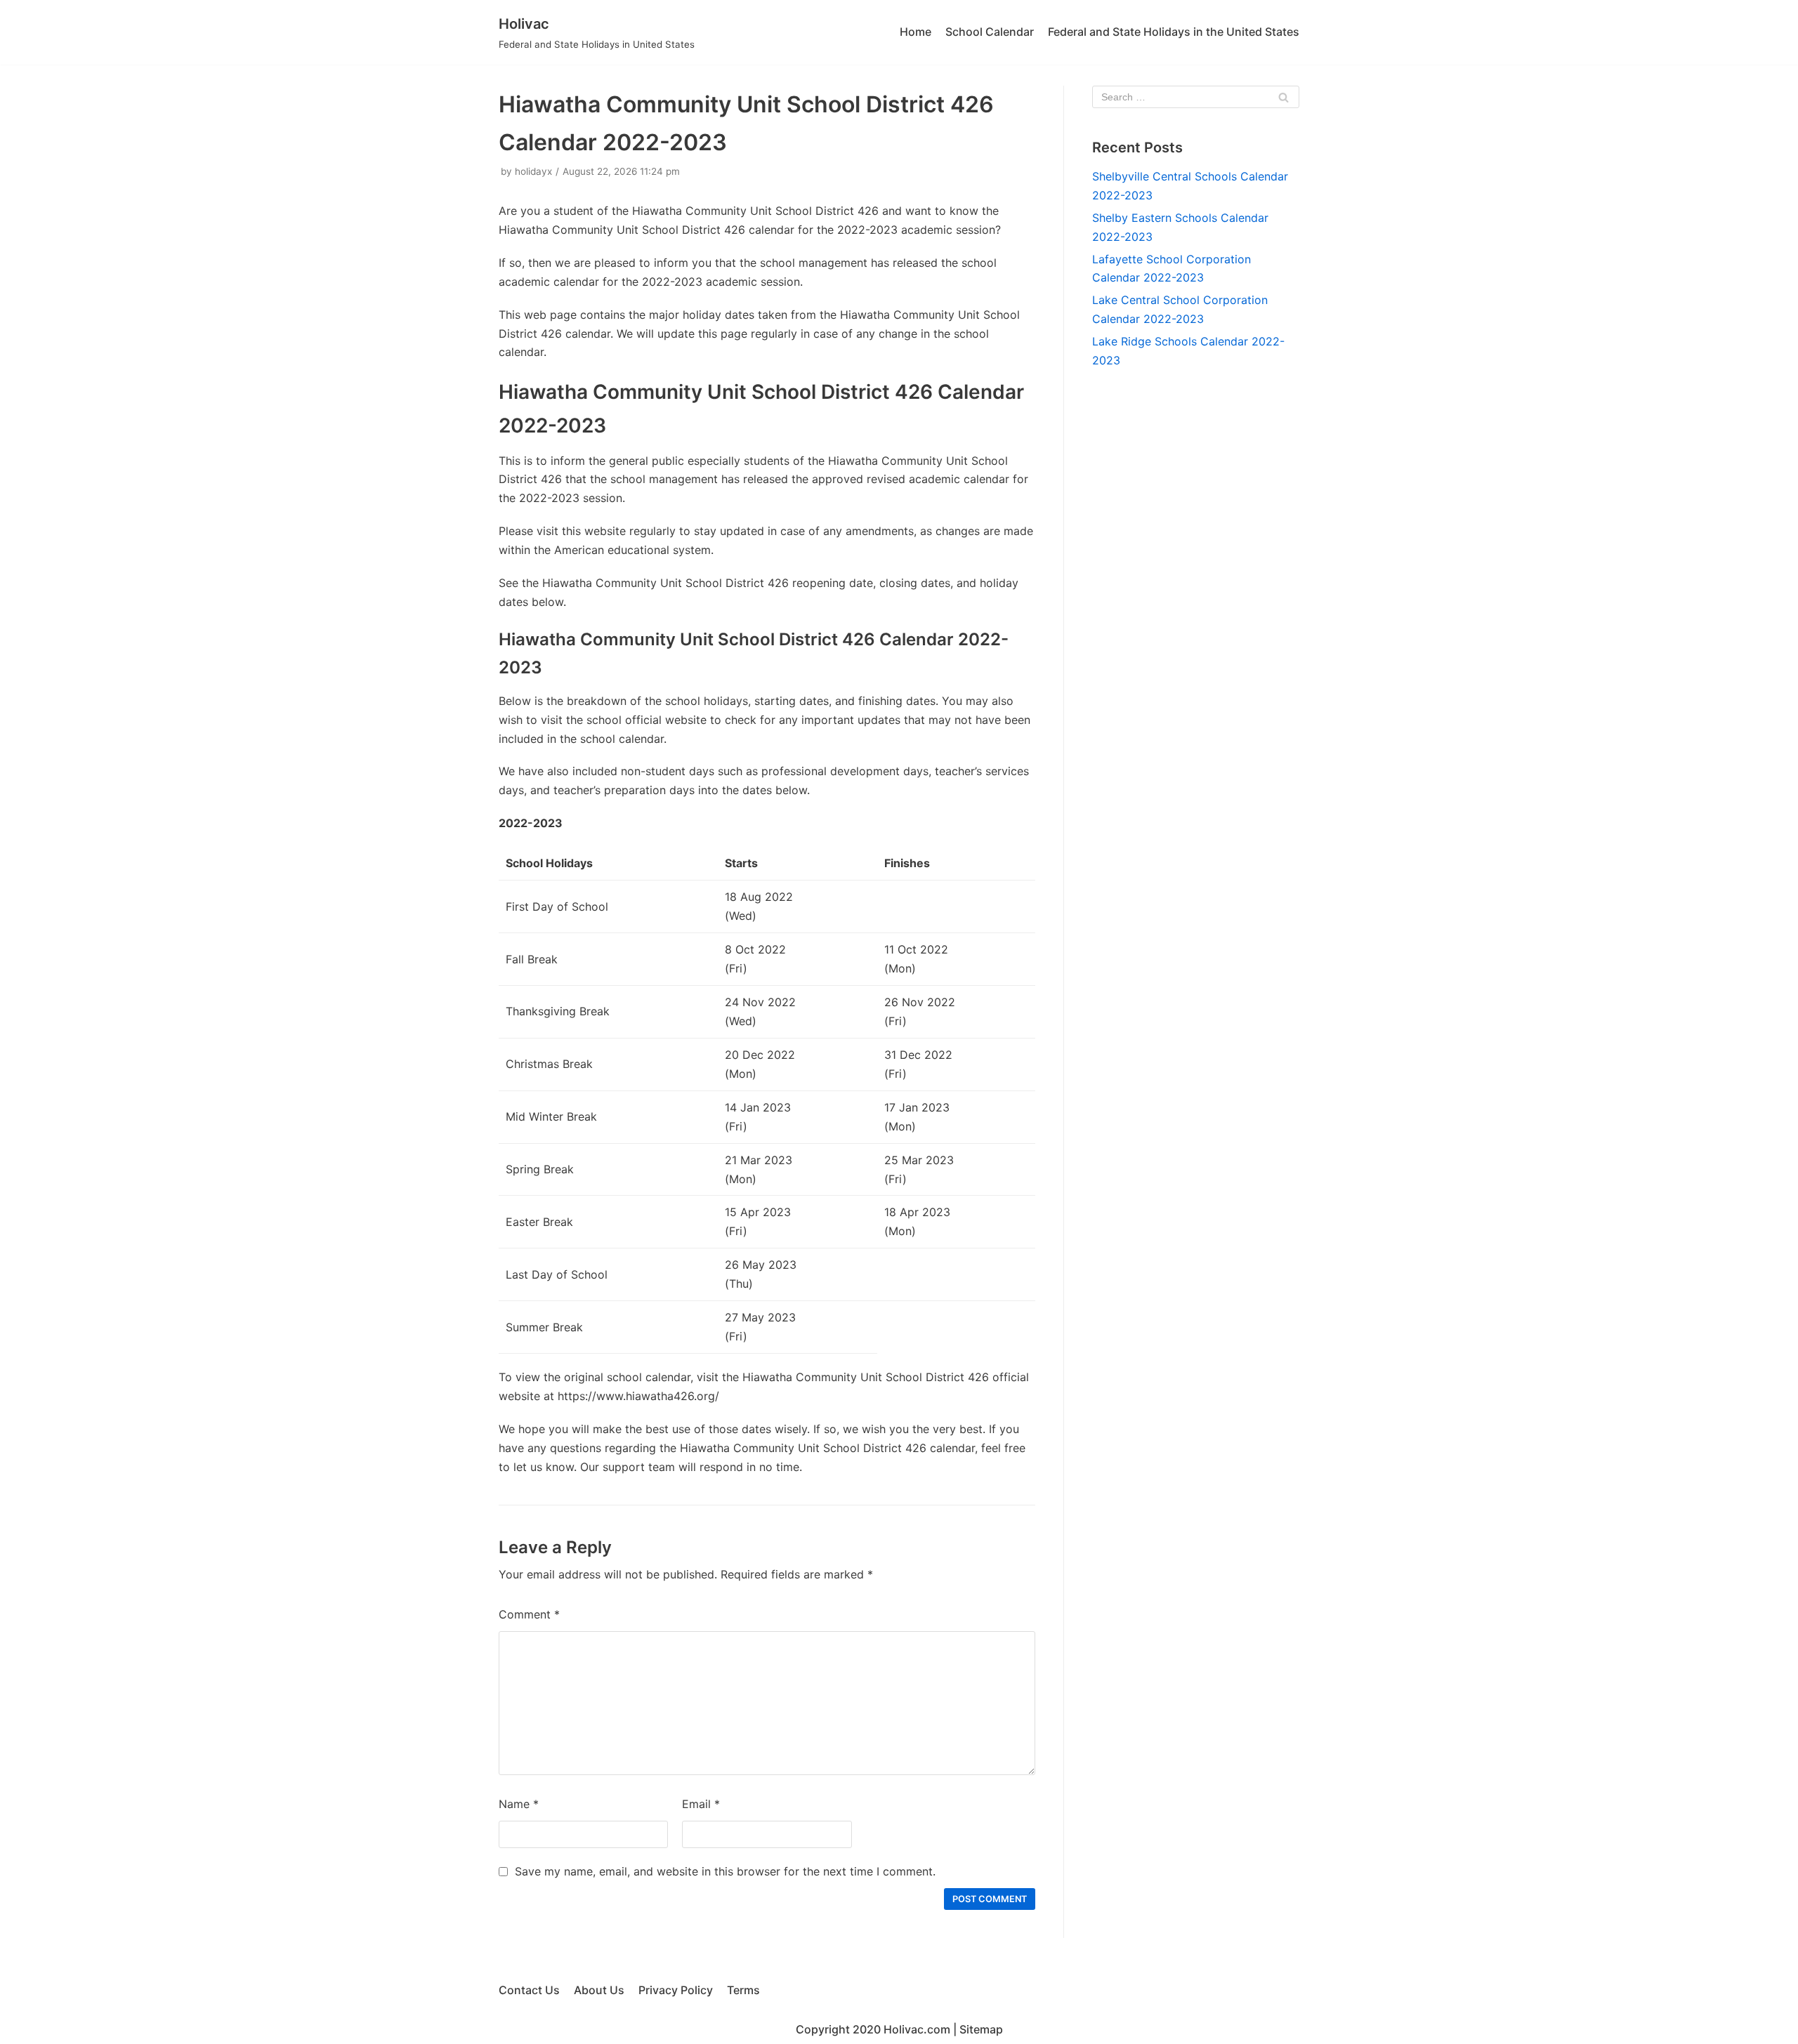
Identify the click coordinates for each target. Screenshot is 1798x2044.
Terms (743, 1990)
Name (519, 1804)
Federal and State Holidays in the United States (1174, 32)
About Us (599, 1990)
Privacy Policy (676, 1990)
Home (916, 32)
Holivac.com (917, 2029)
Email (701, 1804)
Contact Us (529, 1990)
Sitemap (981, 2029)
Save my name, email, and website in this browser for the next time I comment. (725, 1871)
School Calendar (990, 32)
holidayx (533, 171)
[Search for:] (1196, 97)
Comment (529, 1614)
